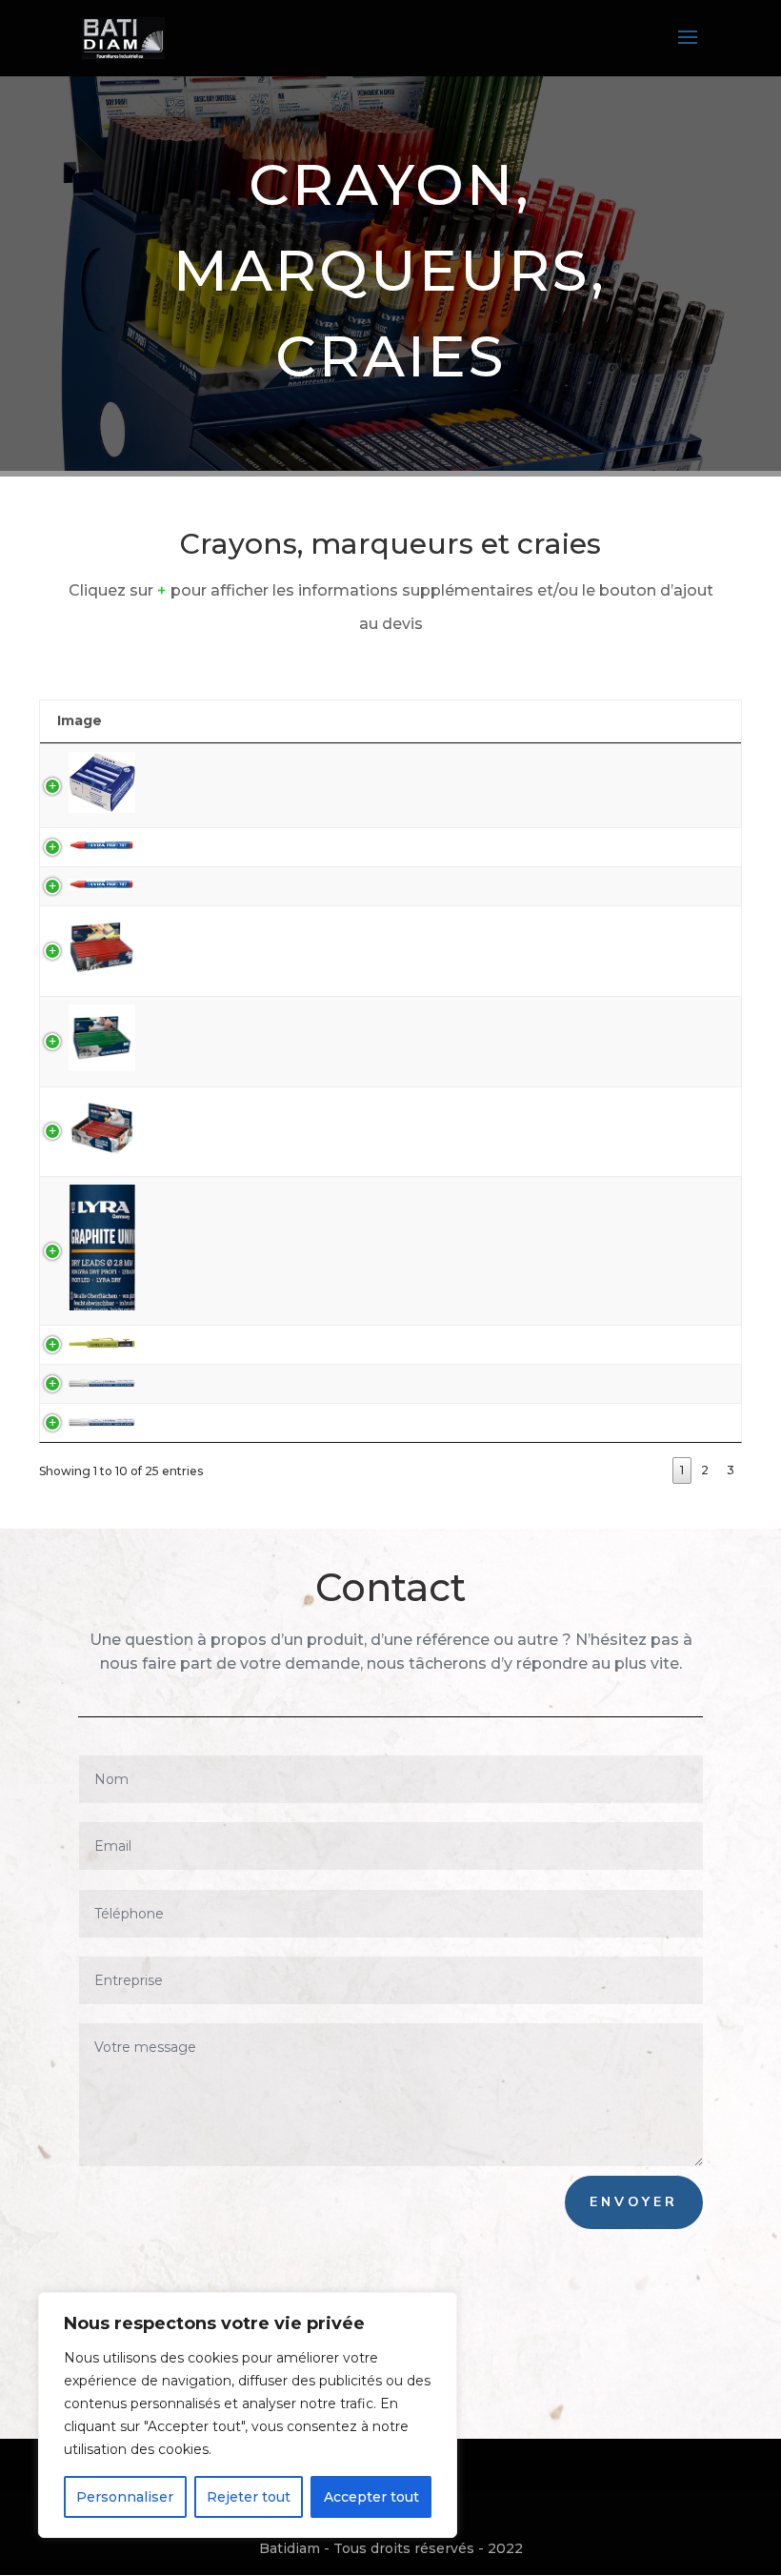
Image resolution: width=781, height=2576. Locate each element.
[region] (248, 2415)
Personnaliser (125, 2497)
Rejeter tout (249, 2497)
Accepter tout (371, 2497)
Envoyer (634, 2202)
